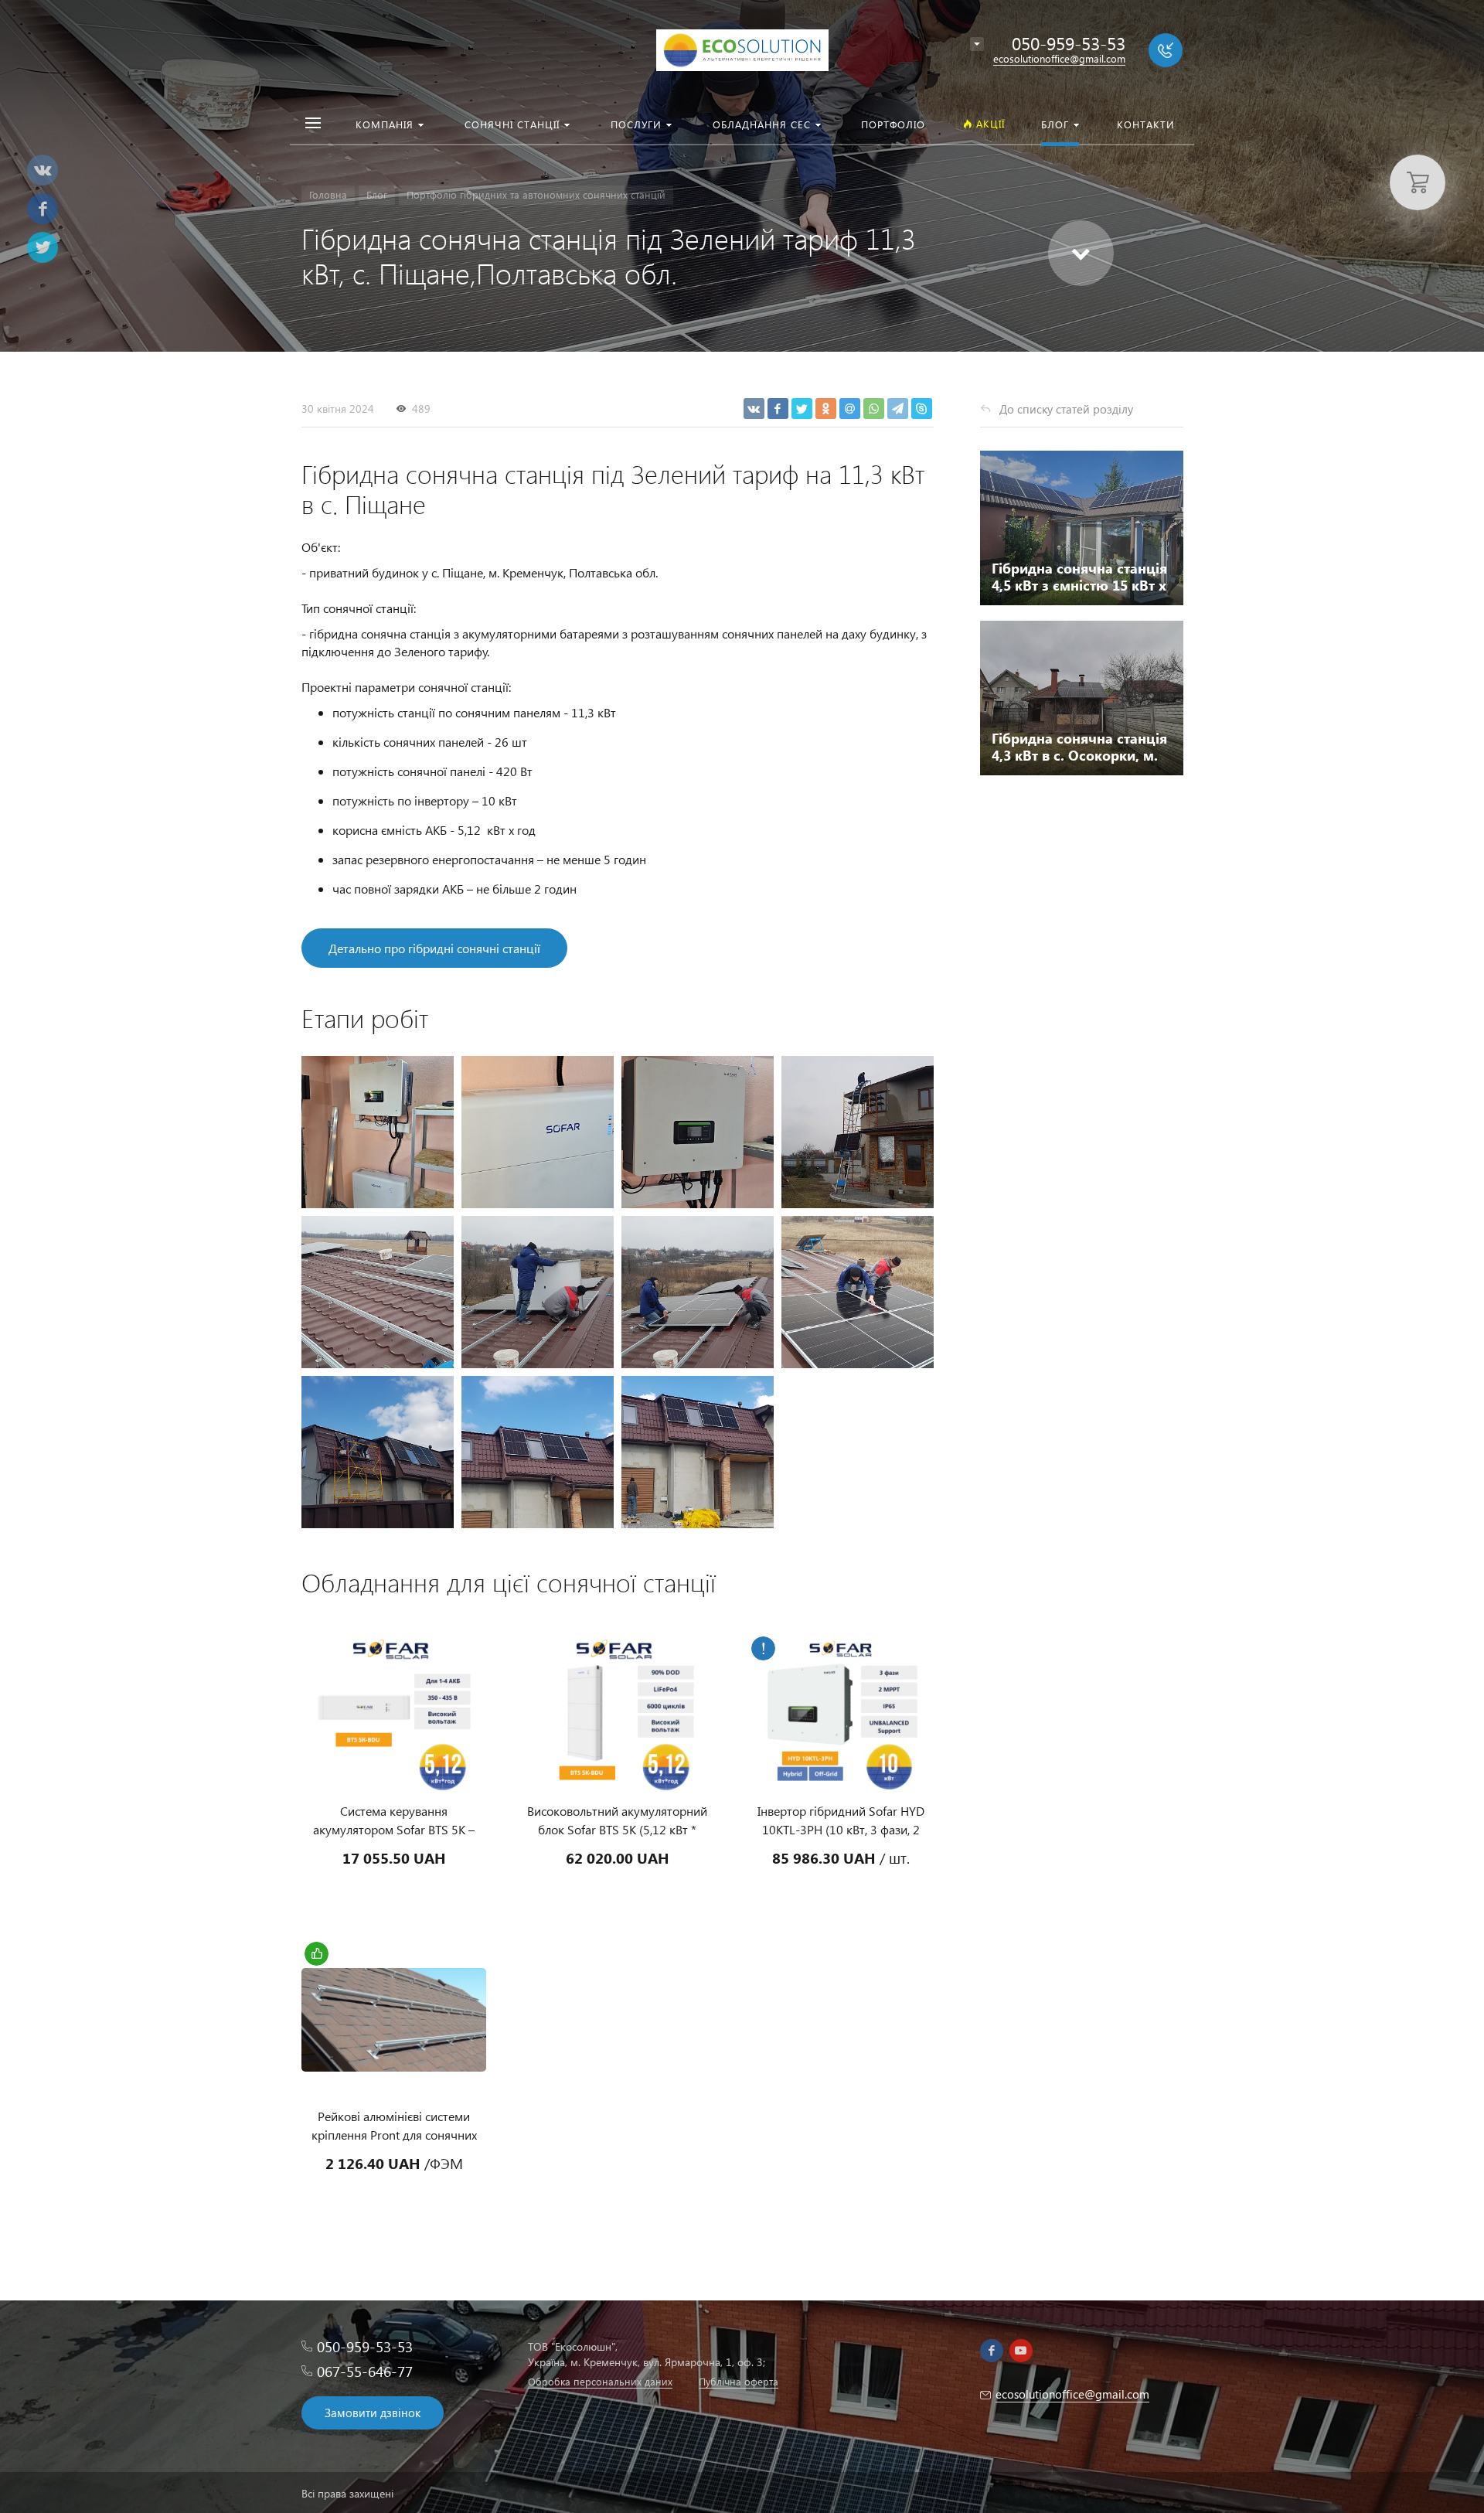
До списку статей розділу (1066, 409)
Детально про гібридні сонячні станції (434, 948)
